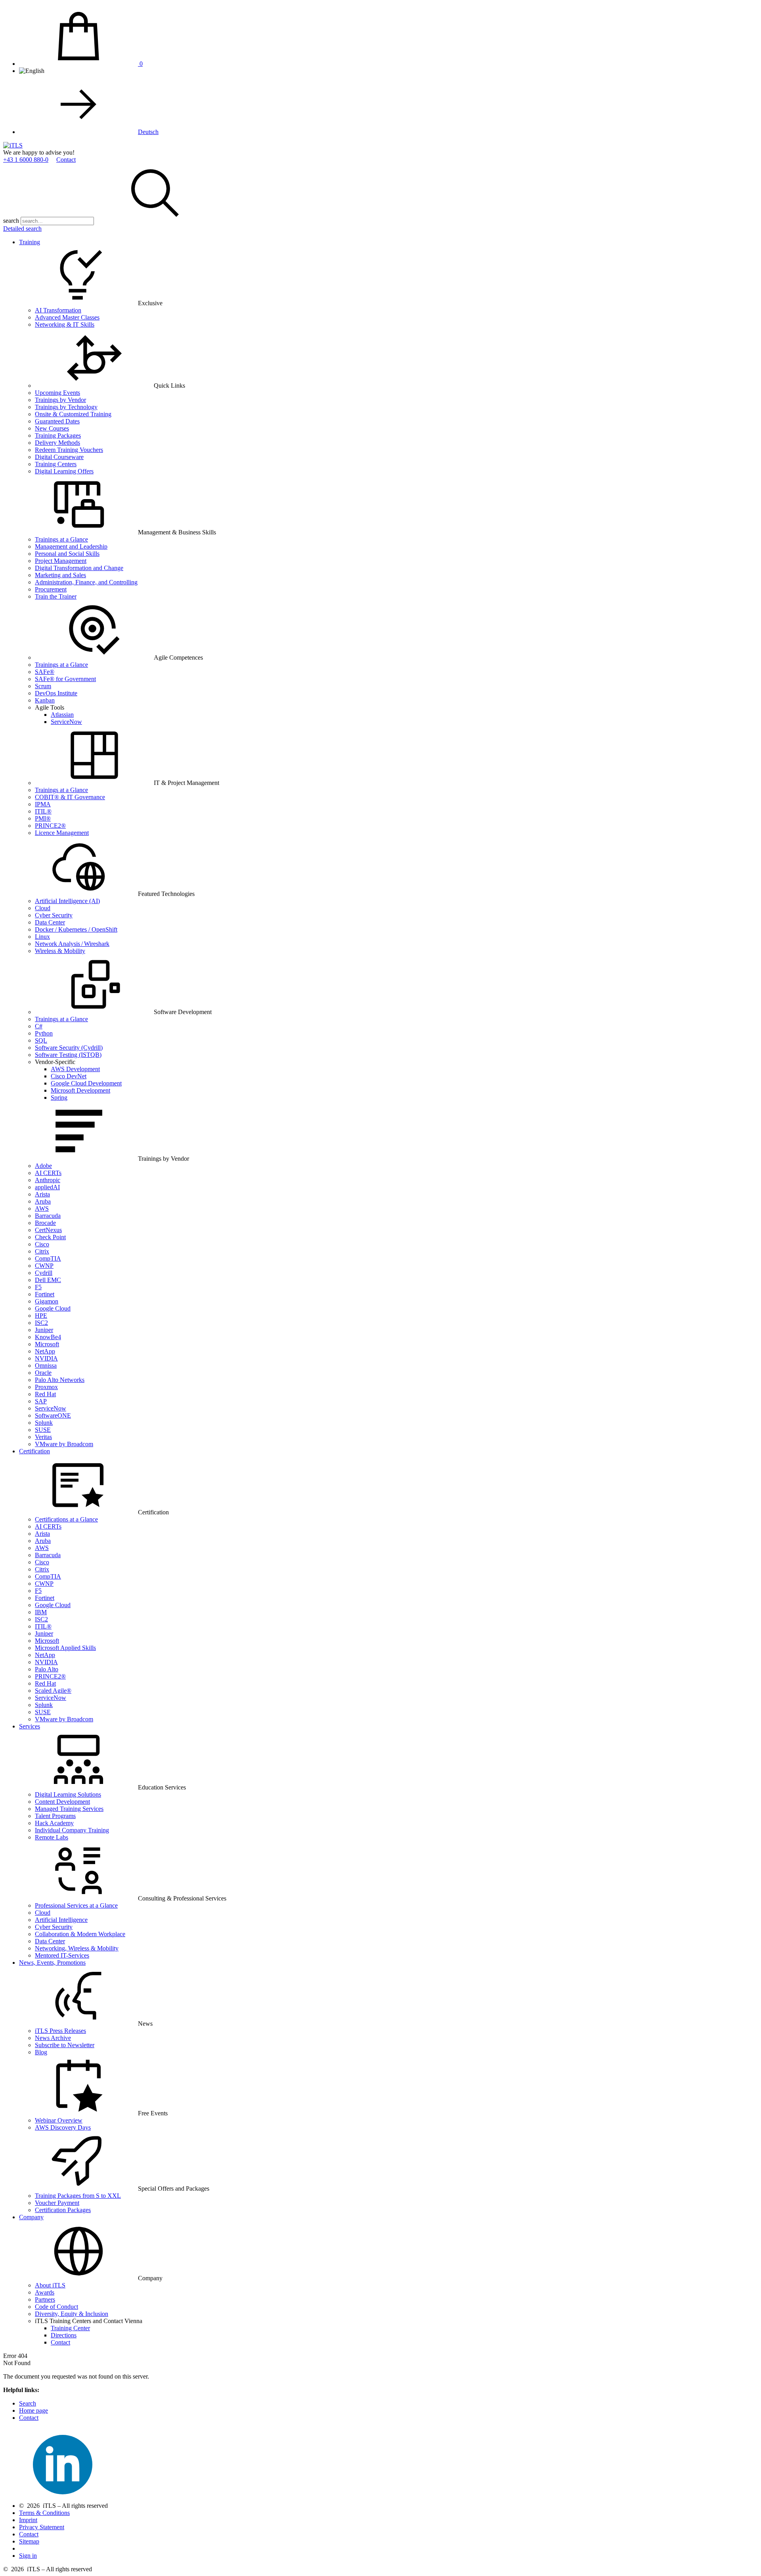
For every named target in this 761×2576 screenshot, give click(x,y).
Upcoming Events (57, 393)
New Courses (52, 428)
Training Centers (56, 464)
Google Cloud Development (86, 1083)
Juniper (44, 1330)
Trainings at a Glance (61, 539)
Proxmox (46, 1387)
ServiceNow (66, 722)
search (11, 221)
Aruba (43, 1201)
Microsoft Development (80, 1090)
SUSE (43, 1430)
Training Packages (58, 435)
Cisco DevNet (69, 1076)
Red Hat (45, 1394)
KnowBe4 (48, 1337)
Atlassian (62, 715)
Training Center (70, 2328)
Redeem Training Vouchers (69, 450)
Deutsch (148, 132)
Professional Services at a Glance (76, 1905)
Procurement (51, 589)
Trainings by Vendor (60, 400)
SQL (41, 1040)
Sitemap (29, 2541)
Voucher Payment (57, 2203)
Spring (59, 1098)
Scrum (43, 686)
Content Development (62, 1802)
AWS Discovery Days (63, 2127)
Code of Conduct (56, 2307)
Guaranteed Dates (57, 421)
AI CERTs (48, 1173)
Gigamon (47, 1301)
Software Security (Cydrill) (69, 1048)
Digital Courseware (59, 457)
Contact (66, 160)
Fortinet (45, 1294)
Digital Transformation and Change (79, 568)
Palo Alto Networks (60, 1380)
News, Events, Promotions (52, 1963)
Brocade (45, 1223)
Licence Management (62, 833)
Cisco (42, 1244)
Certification (34, 1451)
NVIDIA (46, 1358)
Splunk (44, 1423)
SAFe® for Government (65, 679)
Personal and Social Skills (67, 554)
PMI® (43, 818)
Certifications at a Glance (66, 1519)
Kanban (45, 700)
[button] (155, 221)
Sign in (28, 2556)
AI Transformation (58, 310)
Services (30, 1726)
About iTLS (50, 2285)
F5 (38, 1287)
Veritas (43, 1437)
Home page (33, 2410)
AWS (42, 1209)
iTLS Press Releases (60, 2031)
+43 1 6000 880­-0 (26, 160)
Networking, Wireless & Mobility (77, 1948)
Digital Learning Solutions (68, 1794)
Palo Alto (47, 1669)
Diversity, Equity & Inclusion (72, 2314)
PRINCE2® (50, 826)
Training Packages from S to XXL (78, 2196)
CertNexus (48, 1230)
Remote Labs (52, 1837)
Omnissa (46, 1366)
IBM (41, 1612)
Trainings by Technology (66, 407)
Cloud (43, 908)
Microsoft (47, 1344)
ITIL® (43, 811)
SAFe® (45, 672)
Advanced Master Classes (67, 317)
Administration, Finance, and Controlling (86, 582)
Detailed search (22, 229)
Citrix (42, 1251)
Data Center (50, 922)
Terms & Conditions (44, 2513)
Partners (45, 2299)
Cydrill (44, 1273)
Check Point (50, 1237)
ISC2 (41, 1323)
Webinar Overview (59, 2120)
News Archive (53, 2038)
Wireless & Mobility (60, 951)
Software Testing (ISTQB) (68, 1055)
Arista (42, 1194)
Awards (45, 2292)
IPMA (43, 804)
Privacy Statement (42, 2527)
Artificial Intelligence (61, 1920)
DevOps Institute (56, 693)
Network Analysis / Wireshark (72, 944)
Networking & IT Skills (65, 324)
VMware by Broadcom (64, 1444)
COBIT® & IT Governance (70, 797)
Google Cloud (53, 1308)
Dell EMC (48, 1280)
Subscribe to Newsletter (65, 2045)
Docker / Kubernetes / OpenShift (76, 929)
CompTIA (48, 1258)
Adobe (43, 1166)
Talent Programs (55, 1816)
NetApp (45, 1351)
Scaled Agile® (53, 1691)
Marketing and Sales (60, 575)
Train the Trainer (56, 596)
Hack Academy (54, 1823)
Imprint (28, 2520)
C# (39, 1026)
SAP (41, 1401)
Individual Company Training (72, 1830)
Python (44, 1033)
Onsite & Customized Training (73, 414)
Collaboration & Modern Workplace (80, 1934)
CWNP (44, 1266)
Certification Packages (63, 2210)
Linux (42, 937)
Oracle (43, 1373)
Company (31, 2217)
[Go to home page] (13, 145)
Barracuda (48, 1216)
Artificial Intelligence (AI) (67, 901)
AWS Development (75, 1069)
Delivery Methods (57, 443)
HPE (41, 1316)
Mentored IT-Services (62, 1955)
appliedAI (47, 1187)
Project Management (61, 561)
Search (28, 2403)
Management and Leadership (71, 546)
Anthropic (48, 1180)
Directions (64, 2335)
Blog (41, 2052)
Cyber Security (54, 915)
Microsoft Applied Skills (65, 1648)
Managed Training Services (69, 1809)
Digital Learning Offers (64, 471)
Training (30, 242)
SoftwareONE (53, 1415)
